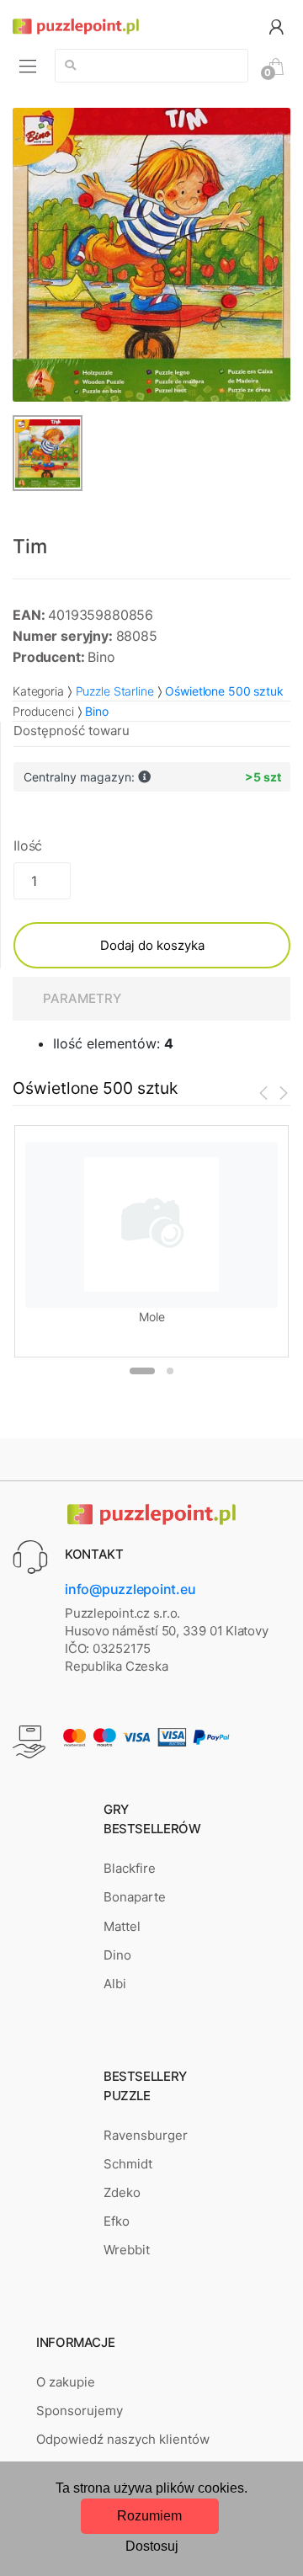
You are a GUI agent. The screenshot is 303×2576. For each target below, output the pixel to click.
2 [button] (170, 1371)
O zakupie (66, 2382)
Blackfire (130, 1868)
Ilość (28, 845)
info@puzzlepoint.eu (130, 1589)
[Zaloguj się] (276, 26)
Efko (117, 2221)
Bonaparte (135, 1897)
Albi (115, 1984)
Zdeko (122, 2192)
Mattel (122, 1926)
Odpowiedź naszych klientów (123, 2439)
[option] (151, 255)
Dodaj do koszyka (152, 945)
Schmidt (128, 2164)
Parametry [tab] (82, 998)
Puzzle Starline (115, 691)
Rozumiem (149, 2516)
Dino (117, 1955)
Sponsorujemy (80, 2411)
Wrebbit (127, 2250)
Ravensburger (146, 2135)
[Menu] (28, 66)
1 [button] (142, 1371)
